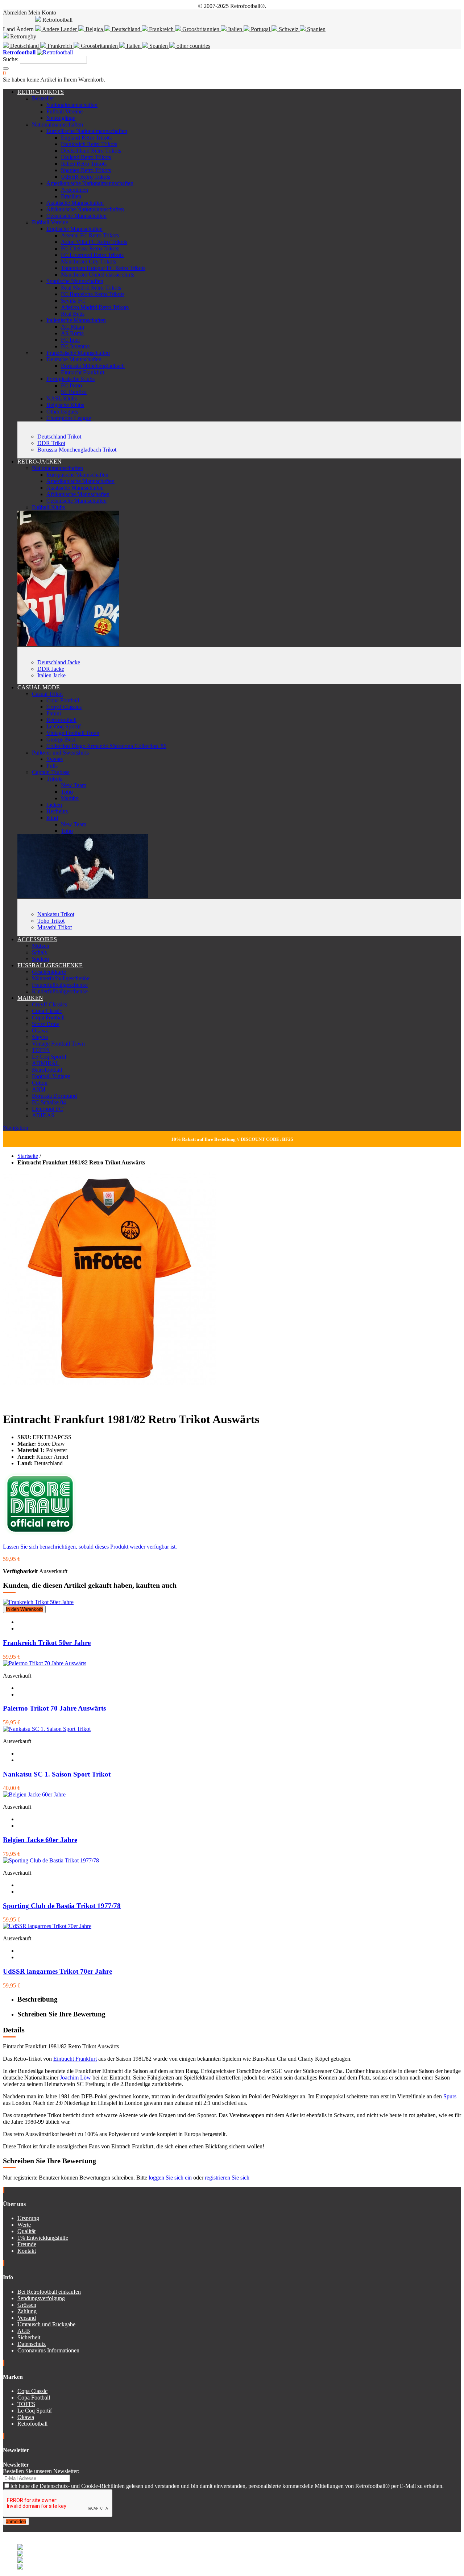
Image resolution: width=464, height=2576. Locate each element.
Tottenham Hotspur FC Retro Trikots (103, 268)
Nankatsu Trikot (56, 914)
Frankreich (161, 29)
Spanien (316, 29)
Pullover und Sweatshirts (60, 753)
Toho (67, 792)
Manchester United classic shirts (98, 275)
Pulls (52, 766)
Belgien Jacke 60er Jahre (40, 1840)
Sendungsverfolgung (41, 2298)
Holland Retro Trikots (86, 157)
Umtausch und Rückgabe (46, 2324)
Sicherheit (29, 2337)
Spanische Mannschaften (75, 281)
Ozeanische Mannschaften (76, 216)
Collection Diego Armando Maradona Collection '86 (106, 746)
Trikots (54, 779)
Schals (39, 952)
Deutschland (126, 29)
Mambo (70, 798)
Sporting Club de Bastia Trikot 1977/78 (62, 1906)
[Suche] (6, 68)
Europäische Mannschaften (77, 475)
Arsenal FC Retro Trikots (90, 235)
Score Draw (46, 1024)
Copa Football (63, 700)
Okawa (40, 1031)
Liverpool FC (47, 1109)
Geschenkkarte (49, 972)
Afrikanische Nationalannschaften (85, 209)
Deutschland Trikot (59, 437)
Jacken (54, 805)
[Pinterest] (15, 2528)
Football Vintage (51, 1076)
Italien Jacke (51, 675)
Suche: (11, 59)
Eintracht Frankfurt (83, 372)
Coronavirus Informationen (48, 2350)
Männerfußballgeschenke (61, 978)
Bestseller (43, 98)
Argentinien (74, 190)
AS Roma (72, 333)
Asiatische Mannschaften (75, 203)
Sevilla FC (73, 301)
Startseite (28, 1156)
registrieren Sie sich (227, 2178)
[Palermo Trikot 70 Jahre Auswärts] (45, 1663)
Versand (27, 2318)
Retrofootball (61, 720)
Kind (52, 818)
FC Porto (71, 385)
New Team (74, 785)
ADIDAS (43, 1115)
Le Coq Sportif (64, 726)
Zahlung (27, 2311)
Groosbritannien (201, 29)
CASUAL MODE (39, 687)
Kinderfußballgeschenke (60, 991)
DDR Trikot (51, 443)
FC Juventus (75, 346)
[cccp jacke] (68, 644)
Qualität (26, 2231)
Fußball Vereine (65, 111)
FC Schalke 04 (49, 1102)
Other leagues (62, 412)
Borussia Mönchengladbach (93, 366)
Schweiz (289, 29)
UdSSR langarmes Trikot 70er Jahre (57, 1971)
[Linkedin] (13, 2528)
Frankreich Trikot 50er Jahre (47, 1643)
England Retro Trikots (86, 138)
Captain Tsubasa (51, 772)
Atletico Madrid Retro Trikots (95, 307)
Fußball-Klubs (48, 507)
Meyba (40, 1037)
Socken (40, 959)
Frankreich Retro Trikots (89, 144)
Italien (235, 29)
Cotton (40, 1083)
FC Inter (71, 340)
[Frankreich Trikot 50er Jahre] (38, 1602)
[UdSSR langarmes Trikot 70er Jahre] (47, 1926)
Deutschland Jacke (59, 662)
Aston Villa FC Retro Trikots (94, 242)
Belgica (94, 29)
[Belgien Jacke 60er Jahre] (34, 1794)
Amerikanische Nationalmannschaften (90, 183)
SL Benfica (74, 392)
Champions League (69, 418)
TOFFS (41, 1050)
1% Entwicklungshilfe (43, 2238)
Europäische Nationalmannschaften (87, 131)
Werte (24, 2225)
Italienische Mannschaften (76, 320)
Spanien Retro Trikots (86, 170)
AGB (24, 2331)
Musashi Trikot (55, 927)
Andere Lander (60, 29)
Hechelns (57, 811)
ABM (39, 1089)
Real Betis (73, 314)
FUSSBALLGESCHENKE (50, 965)
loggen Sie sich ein (170, 2178)
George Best (61, 739)
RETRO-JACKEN (40, 462)
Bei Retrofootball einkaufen (49, 2292)
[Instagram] (10, 2528)
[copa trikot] (83, 896)
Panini (54, 713)
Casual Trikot (47, 694)
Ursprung (28, 2218)
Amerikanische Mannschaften (80, 481)
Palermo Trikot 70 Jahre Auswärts (54, 1708)
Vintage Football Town (73, 733)
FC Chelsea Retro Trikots (90, 248)
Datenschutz (32, 2344)
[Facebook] (4, 2528)
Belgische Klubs (65, 405)
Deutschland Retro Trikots (91, 151)
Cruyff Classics (64, 707)
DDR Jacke (51, 669)
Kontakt (27, 2251)
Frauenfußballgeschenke (60, 985)
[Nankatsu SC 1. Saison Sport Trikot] (47, 1729)
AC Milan (72, 327)
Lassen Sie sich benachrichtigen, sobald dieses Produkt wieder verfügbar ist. (90, 1547)
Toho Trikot (51, 921)
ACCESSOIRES (37, 939)
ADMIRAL (46, 1063)
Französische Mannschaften (78, 353)
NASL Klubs (62, 398)
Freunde (27, 2244)
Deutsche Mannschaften (74, 359)
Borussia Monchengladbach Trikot (77, 450)
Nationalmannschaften (72, 105)
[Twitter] (7, 2528)
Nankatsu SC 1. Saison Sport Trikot (57, 1774)
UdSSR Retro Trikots (86, 177)
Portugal (260, 29)
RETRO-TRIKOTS (41, 92)
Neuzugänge (61, 118)
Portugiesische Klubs (71, 379)
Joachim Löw (75, 2078)
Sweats (55, 759)
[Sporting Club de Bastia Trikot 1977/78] (51, 1860)
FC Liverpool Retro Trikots (92, 255)
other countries (193, 46)
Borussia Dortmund (54, 1096)
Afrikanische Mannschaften (78, 494)
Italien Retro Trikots (84, 164)
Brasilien (71, 196)
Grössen (27, 2305)
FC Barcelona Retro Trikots (93, 294)
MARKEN (30, 998)
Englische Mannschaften (74, 229)
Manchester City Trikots (88, 261)
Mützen (41, 946)
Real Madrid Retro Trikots (91, 288)
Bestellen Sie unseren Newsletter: (41, 2471)
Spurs (450, 2096)
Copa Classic (47, 1011)
